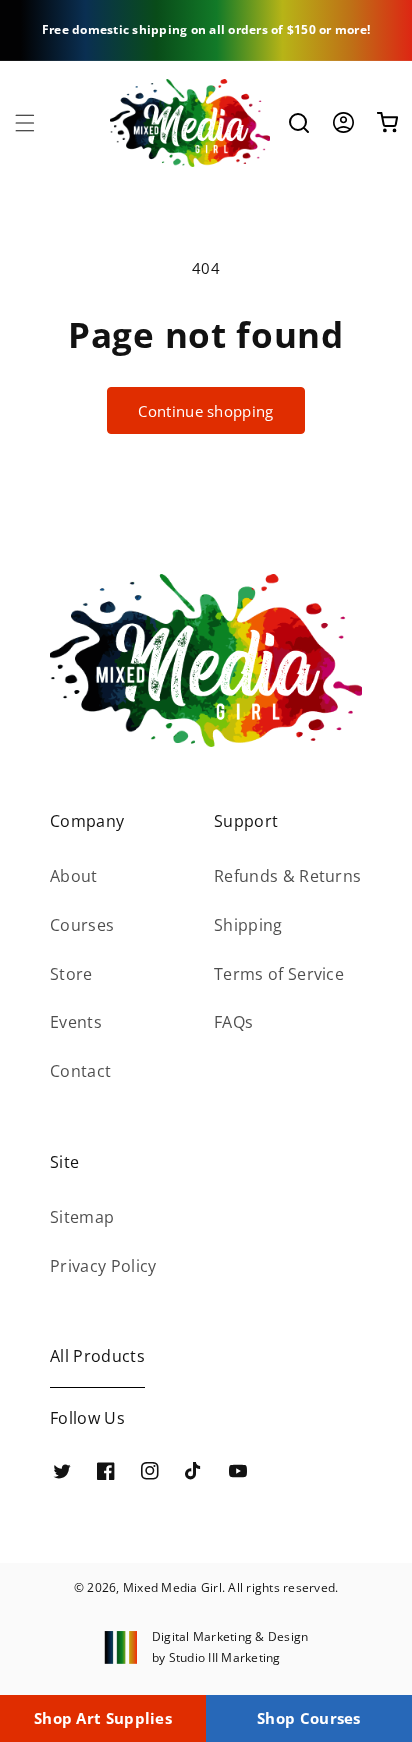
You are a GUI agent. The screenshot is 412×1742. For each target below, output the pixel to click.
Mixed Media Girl (172, 1587)
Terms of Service (279, 974)
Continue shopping (205, 411)
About (74, 876)
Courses (82, 925)
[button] (25, 123)
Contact (80, 1071)
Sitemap (82, 1217)
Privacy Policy (103, 1266)
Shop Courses (309, 1718)
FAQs (233, 1022)
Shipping (248, 925)
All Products (97, 1356)
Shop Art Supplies (103, 1718)
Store (71, 974)
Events (76, 1022)
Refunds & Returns (287, 876)
